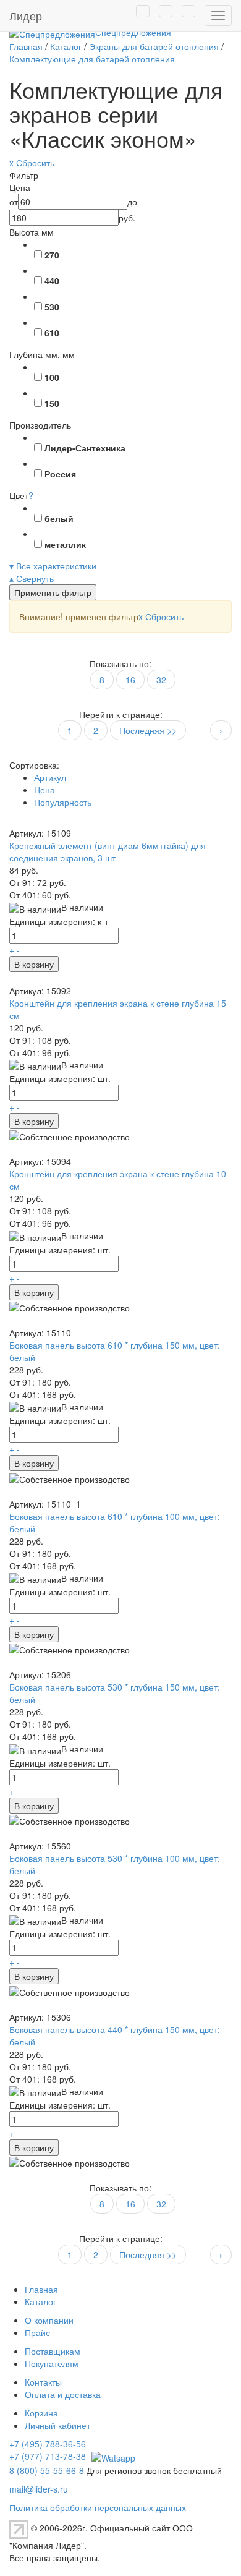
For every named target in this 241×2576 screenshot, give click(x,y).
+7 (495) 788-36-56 (48, 2444)
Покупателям (52, 2363)
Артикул (50, 777)
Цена (44, 790)
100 (52, 377)
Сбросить (161, 616)
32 (161, 680)
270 (52, 255)
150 (52, 403)
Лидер (26, 15)
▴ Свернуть (32, 578)
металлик (65, 544)
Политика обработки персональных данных (98, 2507)
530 (52, 307)
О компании (49, 2320)
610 (52, 333)
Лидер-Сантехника (85, 448)
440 (52, 281)
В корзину (34, 964)
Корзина (41, 2413)
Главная (41, 2289)
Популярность (63, 802)
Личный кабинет (57, 2425)
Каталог (40, 2301)
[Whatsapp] (112, 2456)
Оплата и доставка (63, 2394)
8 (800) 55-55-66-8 (47, 2470)
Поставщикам (53, 2351)
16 (130, 680)
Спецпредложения (133, 32)
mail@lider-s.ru (39, 2489)
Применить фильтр (53, 592)
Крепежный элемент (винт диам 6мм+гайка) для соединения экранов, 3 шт (108, 851)
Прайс (37, 2332)
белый (59, 518)
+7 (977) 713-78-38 (48, 2456)
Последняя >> (148, 730)
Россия (60, 474)
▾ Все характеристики (53, 566)
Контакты (43, 2382)
